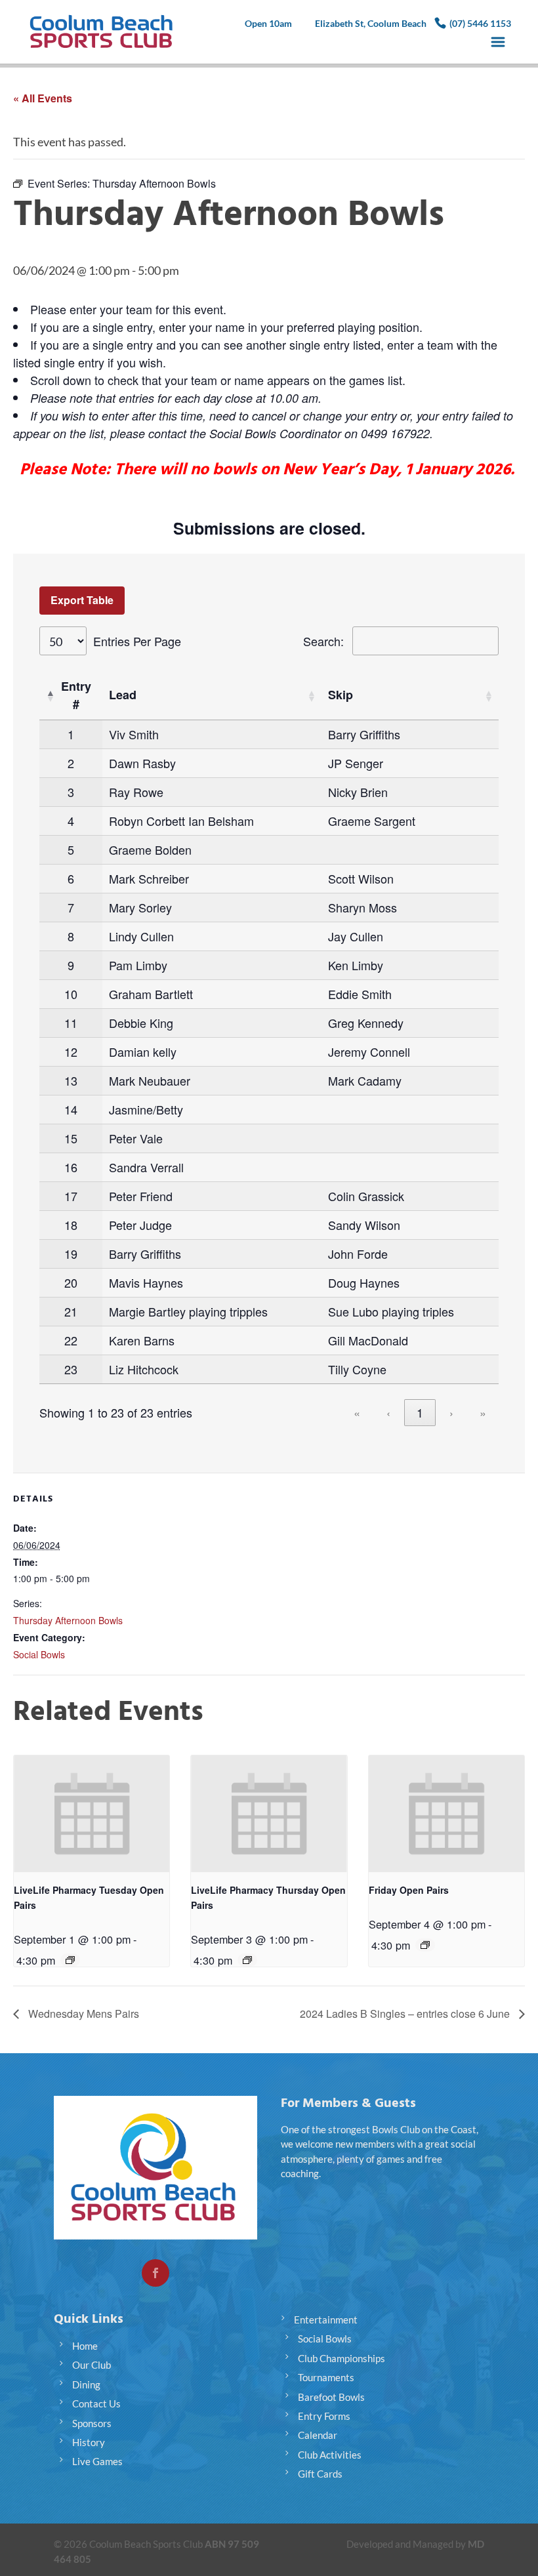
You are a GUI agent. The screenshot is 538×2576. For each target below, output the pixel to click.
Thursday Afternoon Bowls (68, 1620)
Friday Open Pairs (409, 1890)
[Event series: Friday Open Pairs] (425, 1945)
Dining (86, 2384)
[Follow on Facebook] (155, 2273)
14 (71, 1109)
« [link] (357, 1412)
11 (71, 1023)
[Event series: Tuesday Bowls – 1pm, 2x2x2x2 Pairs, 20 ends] (70, 1960)
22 (71, 1340)
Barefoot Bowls (331, 2397)
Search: (323, 641)
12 (71, 1052)
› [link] (451, 1412)
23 (71, 1369)
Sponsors (92, 2423)
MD (476, 2544)
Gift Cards (320, 2474)
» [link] (483, 1412)
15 (71, 1138)
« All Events (43, 98)
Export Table (82, 600)
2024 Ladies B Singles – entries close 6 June (406, 2014)
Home (85, 2346)
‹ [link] (388, 1412)
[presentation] (92, 1814)
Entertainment (326, 2320)
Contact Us (96, 2403)
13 (71, 1080)
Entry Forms (324, 2416)
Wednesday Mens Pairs (82, 2014)
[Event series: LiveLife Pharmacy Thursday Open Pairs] (247, 1960)
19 (71, 1254)
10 (71, 994)
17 (71, 1196)
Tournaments (326, 2377)
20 (71, 1282)
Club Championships (341, 2358)
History (89, 2442)
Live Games (97, 2461)
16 (71, 1167)
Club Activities (330, 2455)
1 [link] (420, 1412)
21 (71, 1311)
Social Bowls (39, 1654)
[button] (50, 695)
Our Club (92, 2365)
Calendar (318, 2435)
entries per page (137, 641)
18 (71, 1225)
